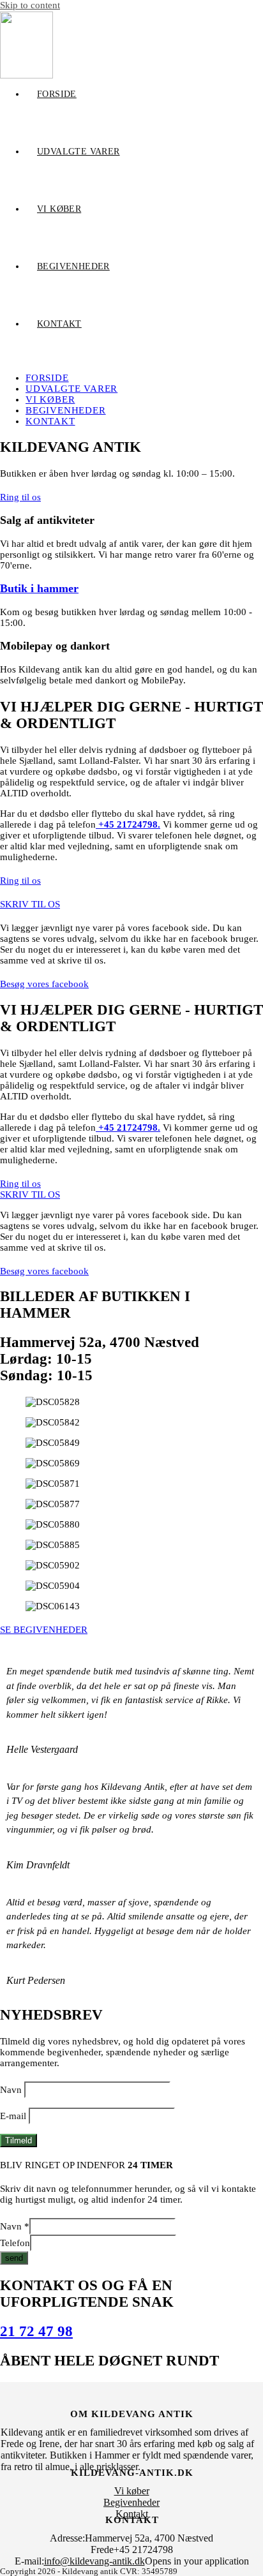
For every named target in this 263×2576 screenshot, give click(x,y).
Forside (47, 378)
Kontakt (50, 421)
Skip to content (30, 5)
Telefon (15, 2243)
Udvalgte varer (71, 389)
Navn (11, 2090)
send (14, 2258)
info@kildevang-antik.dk (94, 2561)
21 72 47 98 (36, 2331)
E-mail (13, 2116)
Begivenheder (66, 410)
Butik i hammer (39, 588)
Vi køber (50, 399)
